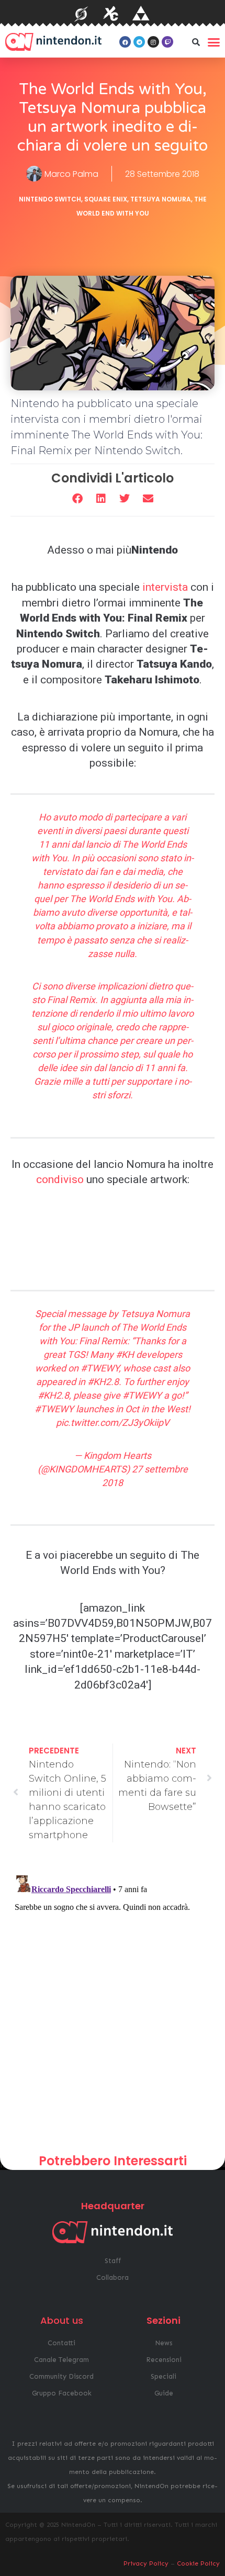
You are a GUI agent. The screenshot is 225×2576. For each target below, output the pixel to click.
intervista (165, 587)
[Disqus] (113, 2002)
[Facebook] (125, 42)
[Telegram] (139, 42)
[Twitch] (167, 42)
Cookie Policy (198, 2563)
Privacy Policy (146, 2563)
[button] (196, 42)
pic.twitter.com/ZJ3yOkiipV (113, 1422)
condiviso (60, 1179)
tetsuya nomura (161, 199)
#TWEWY (100, 1368)
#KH (125, 1354)
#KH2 (99, 1382)
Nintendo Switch (50, 199)
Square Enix (106, 199)
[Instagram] (153, 42)
